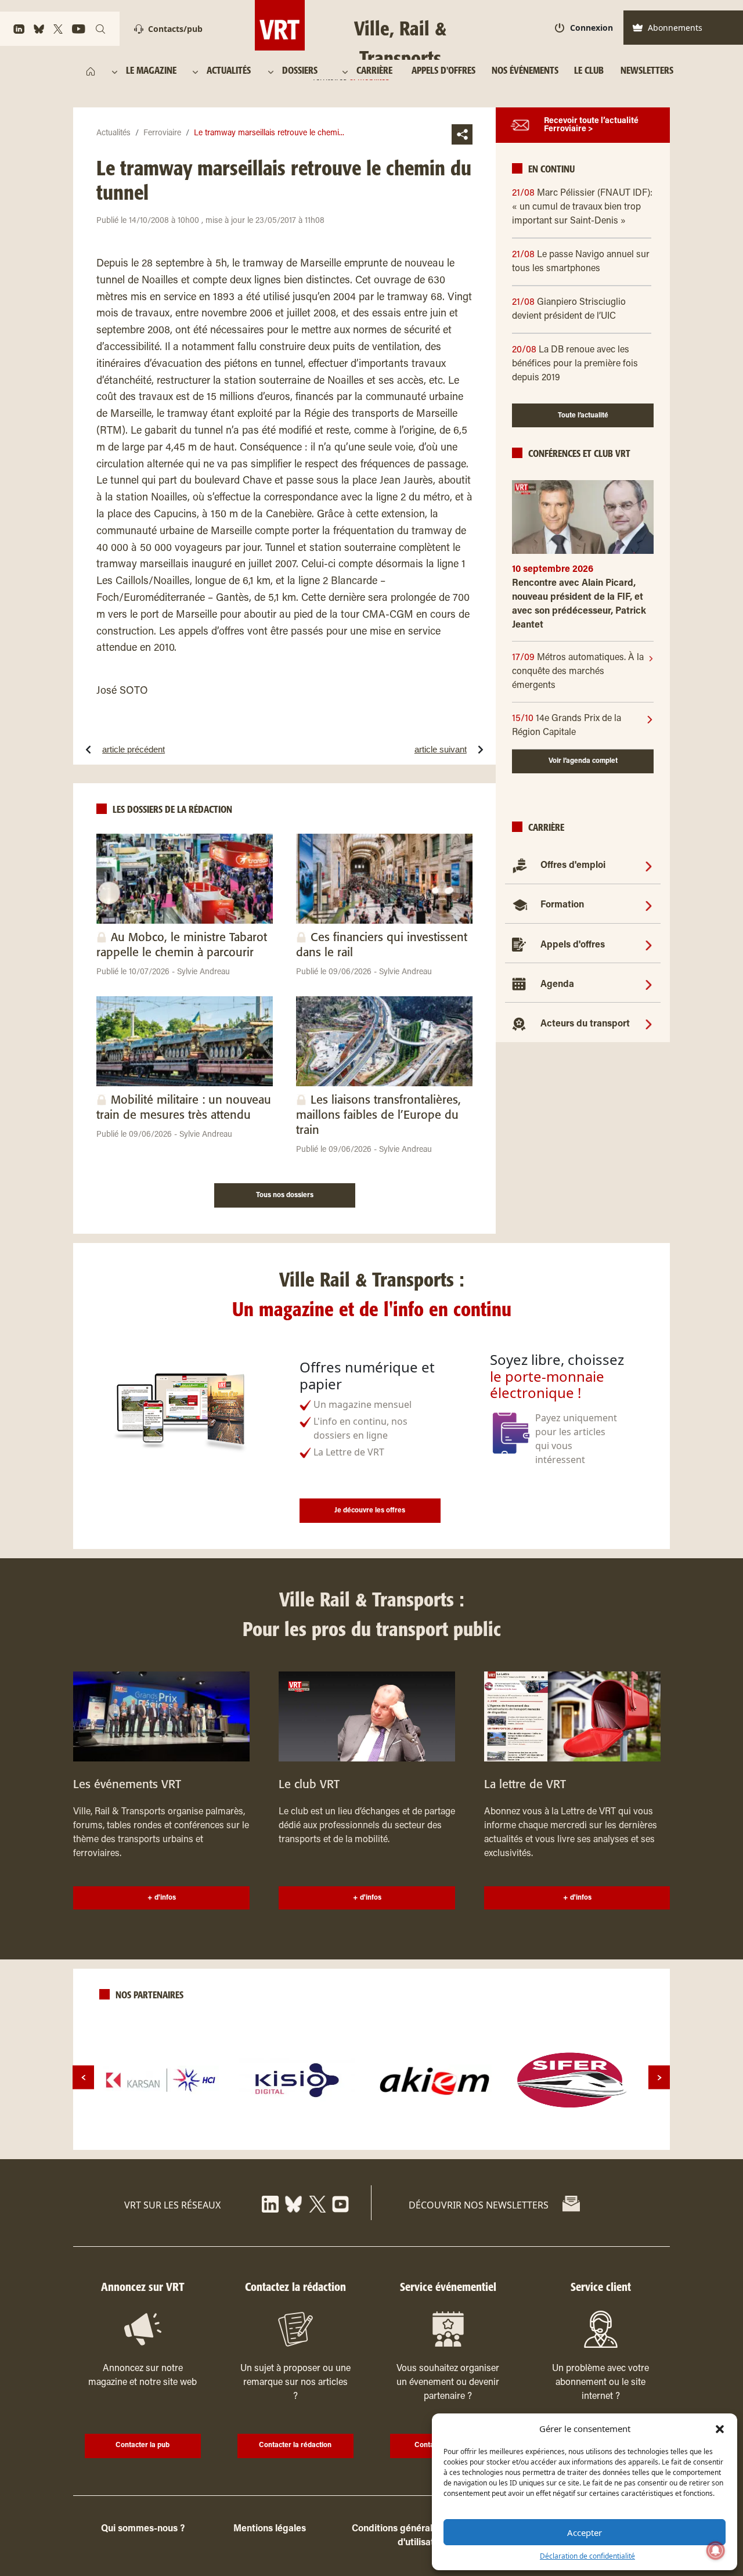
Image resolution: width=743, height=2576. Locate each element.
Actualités (113, 134)
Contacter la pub (143, 2445)
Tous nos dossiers (285, 1195)
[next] (659, 2078)
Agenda (557, 985)
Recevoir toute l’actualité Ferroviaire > (591, 125)
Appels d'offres (573, 945)
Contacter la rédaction (295, 2445)
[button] (720, 2429)
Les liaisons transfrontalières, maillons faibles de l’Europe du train (378, 1116)
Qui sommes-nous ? (143, 2529)
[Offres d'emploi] (649, 866)
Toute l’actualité (583, 416)
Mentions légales (270, 2529)
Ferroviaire (162, 134)
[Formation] (649, 905)
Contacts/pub (175, 29)
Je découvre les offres (370, 1511)
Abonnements (675, 28)
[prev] (83, 2078)
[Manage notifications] (716, 2550)
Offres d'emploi (573, 866)
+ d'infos (162, 1898)
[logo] (161, 2080)
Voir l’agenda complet (583, 761)
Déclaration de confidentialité (587, 2556)
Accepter (585, 2532)
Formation (562, 905)
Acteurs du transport (585, 1024)
